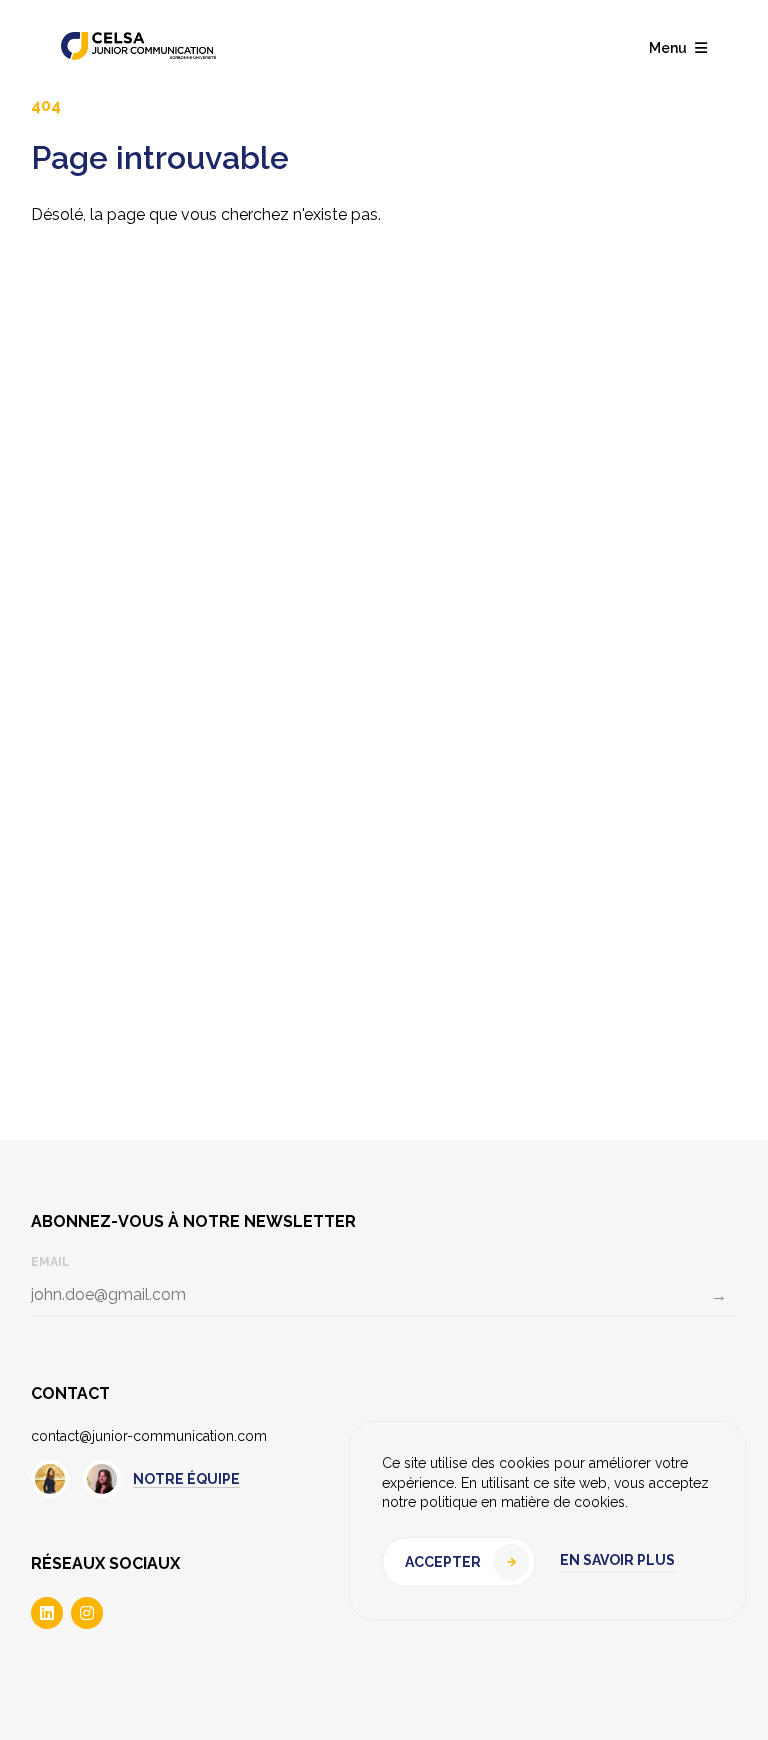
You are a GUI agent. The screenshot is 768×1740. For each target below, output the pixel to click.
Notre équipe (186, 1479)
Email (50, 1262)
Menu (668, 48)
